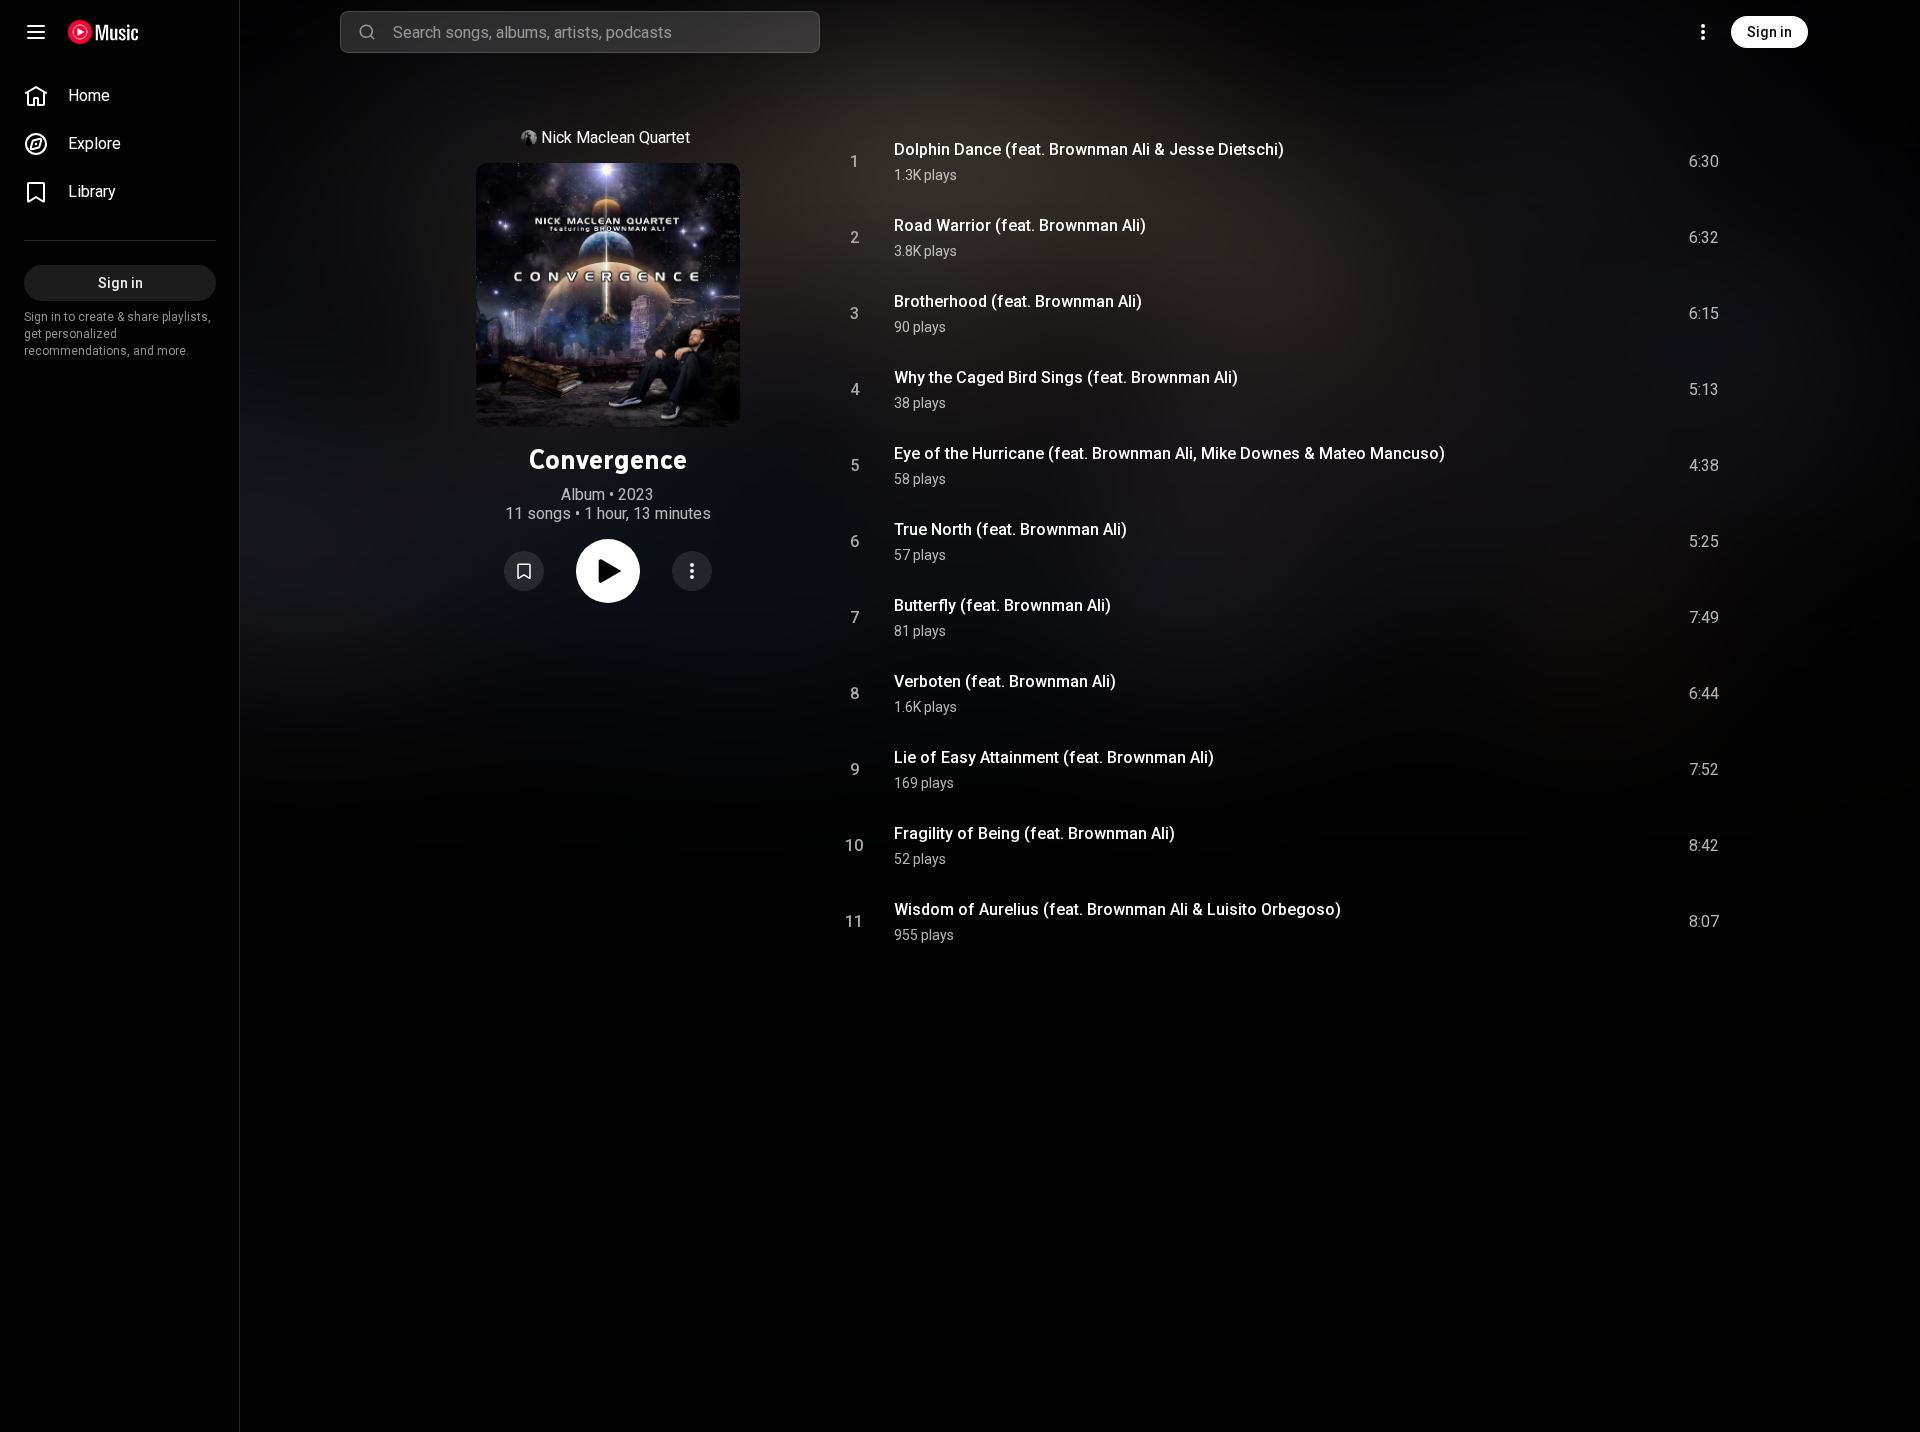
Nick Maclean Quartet (615, 137)
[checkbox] (1705, 162)
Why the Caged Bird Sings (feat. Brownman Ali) (1066, 377)
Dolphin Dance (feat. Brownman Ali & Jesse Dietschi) (1089, 149)
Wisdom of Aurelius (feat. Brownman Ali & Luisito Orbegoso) (1117, 909)
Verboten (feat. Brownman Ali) (1005, 681)
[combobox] (606, 32)
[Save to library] (524, 571)
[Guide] (36, 32)
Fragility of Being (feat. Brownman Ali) (1034, 833)
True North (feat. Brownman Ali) (1010, 529)
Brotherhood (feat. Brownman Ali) (1018, 301)
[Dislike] (1591, 162)
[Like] (1553, 162)
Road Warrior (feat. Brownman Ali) (1020, 225)
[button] (524, 571)
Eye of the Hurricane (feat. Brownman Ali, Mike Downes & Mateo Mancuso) (1169, 453)
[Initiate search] (367, 32)
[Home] (103, 32)
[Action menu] (692, 571)
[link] (120, 96)
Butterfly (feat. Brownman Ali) (1002, 605)
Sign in (1769, 32)
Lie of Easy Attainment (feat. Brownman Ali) (1054, 757)
